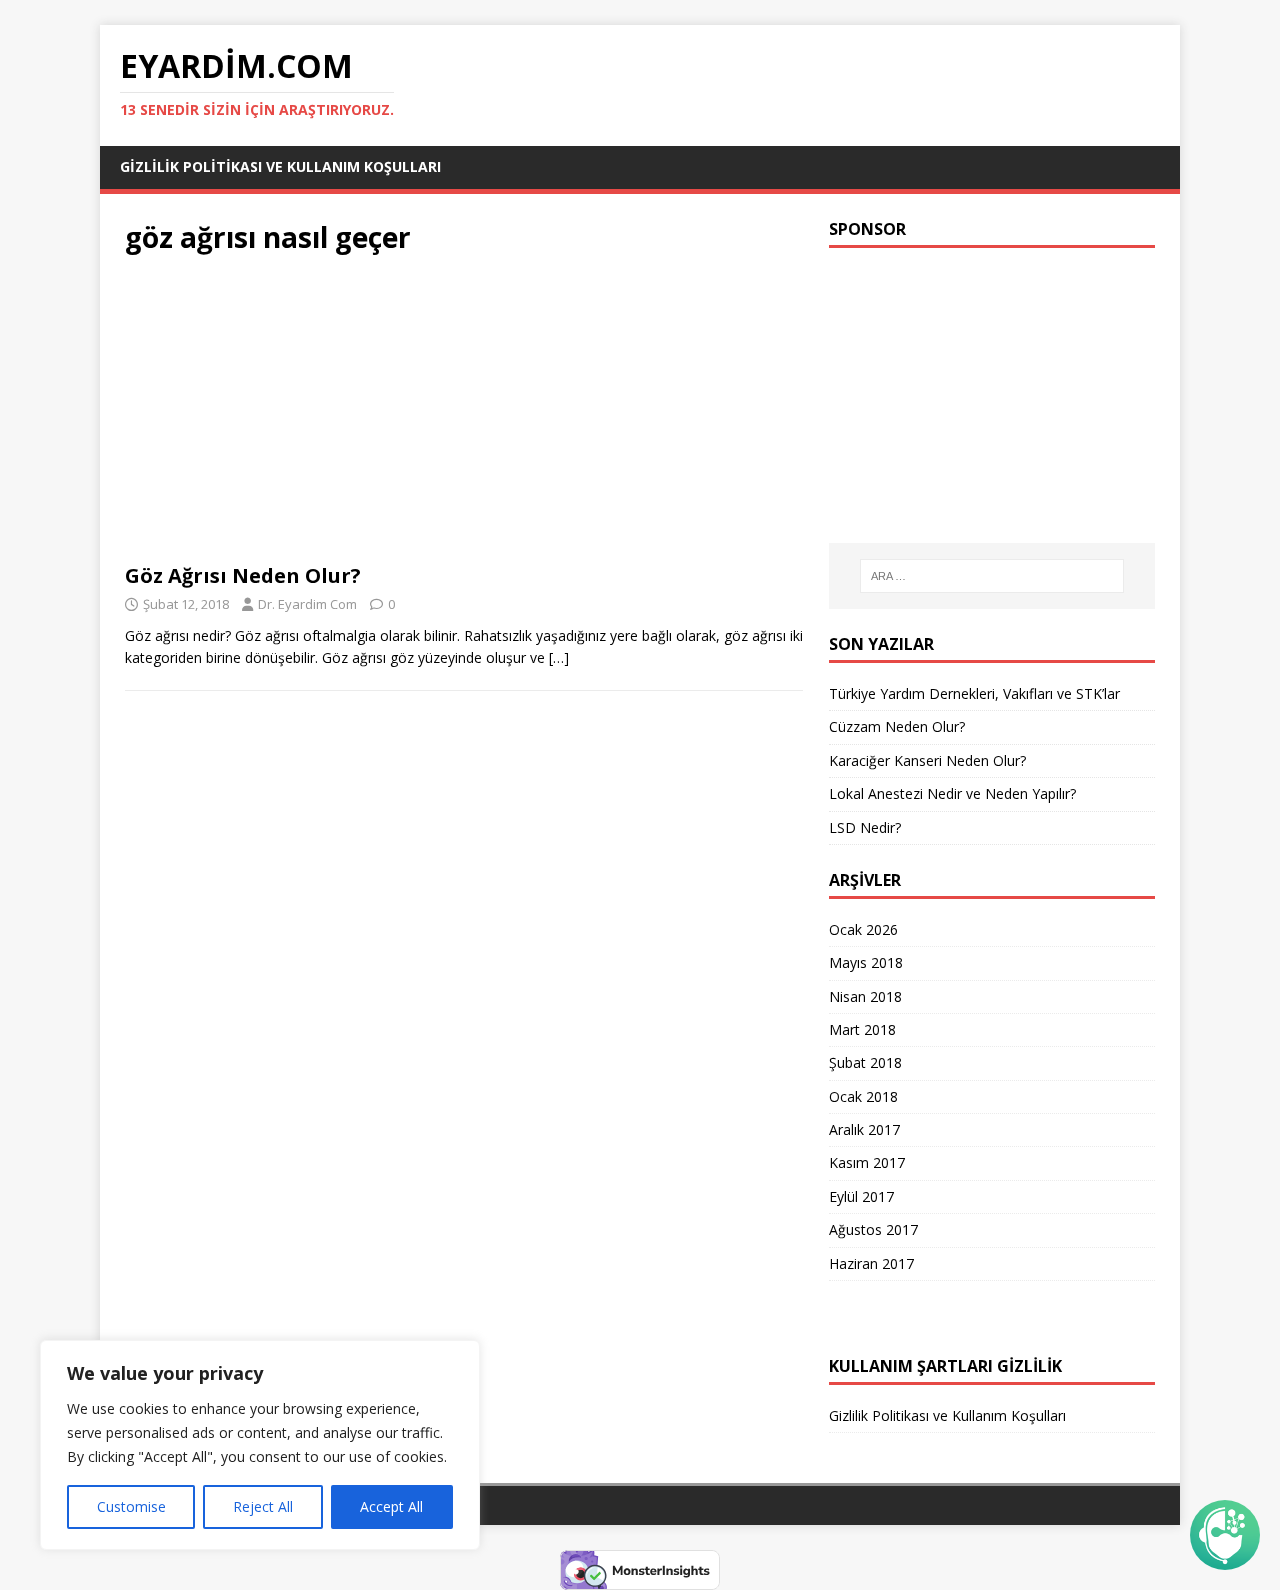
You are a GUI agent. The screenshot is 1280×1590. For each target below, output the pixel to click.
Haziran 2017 (871, 1263)
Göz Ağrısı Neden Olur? (243, 575)
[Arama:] (992, 576)
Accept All (391, 1506)
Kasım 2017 (867, 1162)
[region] (260, 1445)
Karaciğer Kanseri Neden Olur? (927, 760)
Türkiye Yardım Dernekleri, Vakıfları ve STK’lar (974, 693)
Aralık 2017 (864, 1129)
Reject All (263, 1506)
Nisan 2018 (865, 996)
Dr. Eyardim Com (307, 604)
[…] (559, 657)
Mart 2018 (862, 1029)
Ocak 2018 (863, 1096)
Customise (131, 1506)
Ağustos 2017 (873, 1229)
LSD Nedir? (865, 827)
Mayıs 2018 (866, 962)
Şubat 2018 (865, 1062)
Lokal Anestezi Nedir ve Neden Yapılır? (952, 793)
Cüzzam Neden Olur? (897, 726)
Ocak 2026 (863, 929)
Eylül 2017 (861, 1196)
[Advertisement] (464, 415)
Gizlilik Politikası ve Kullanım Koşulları (280, 166)
